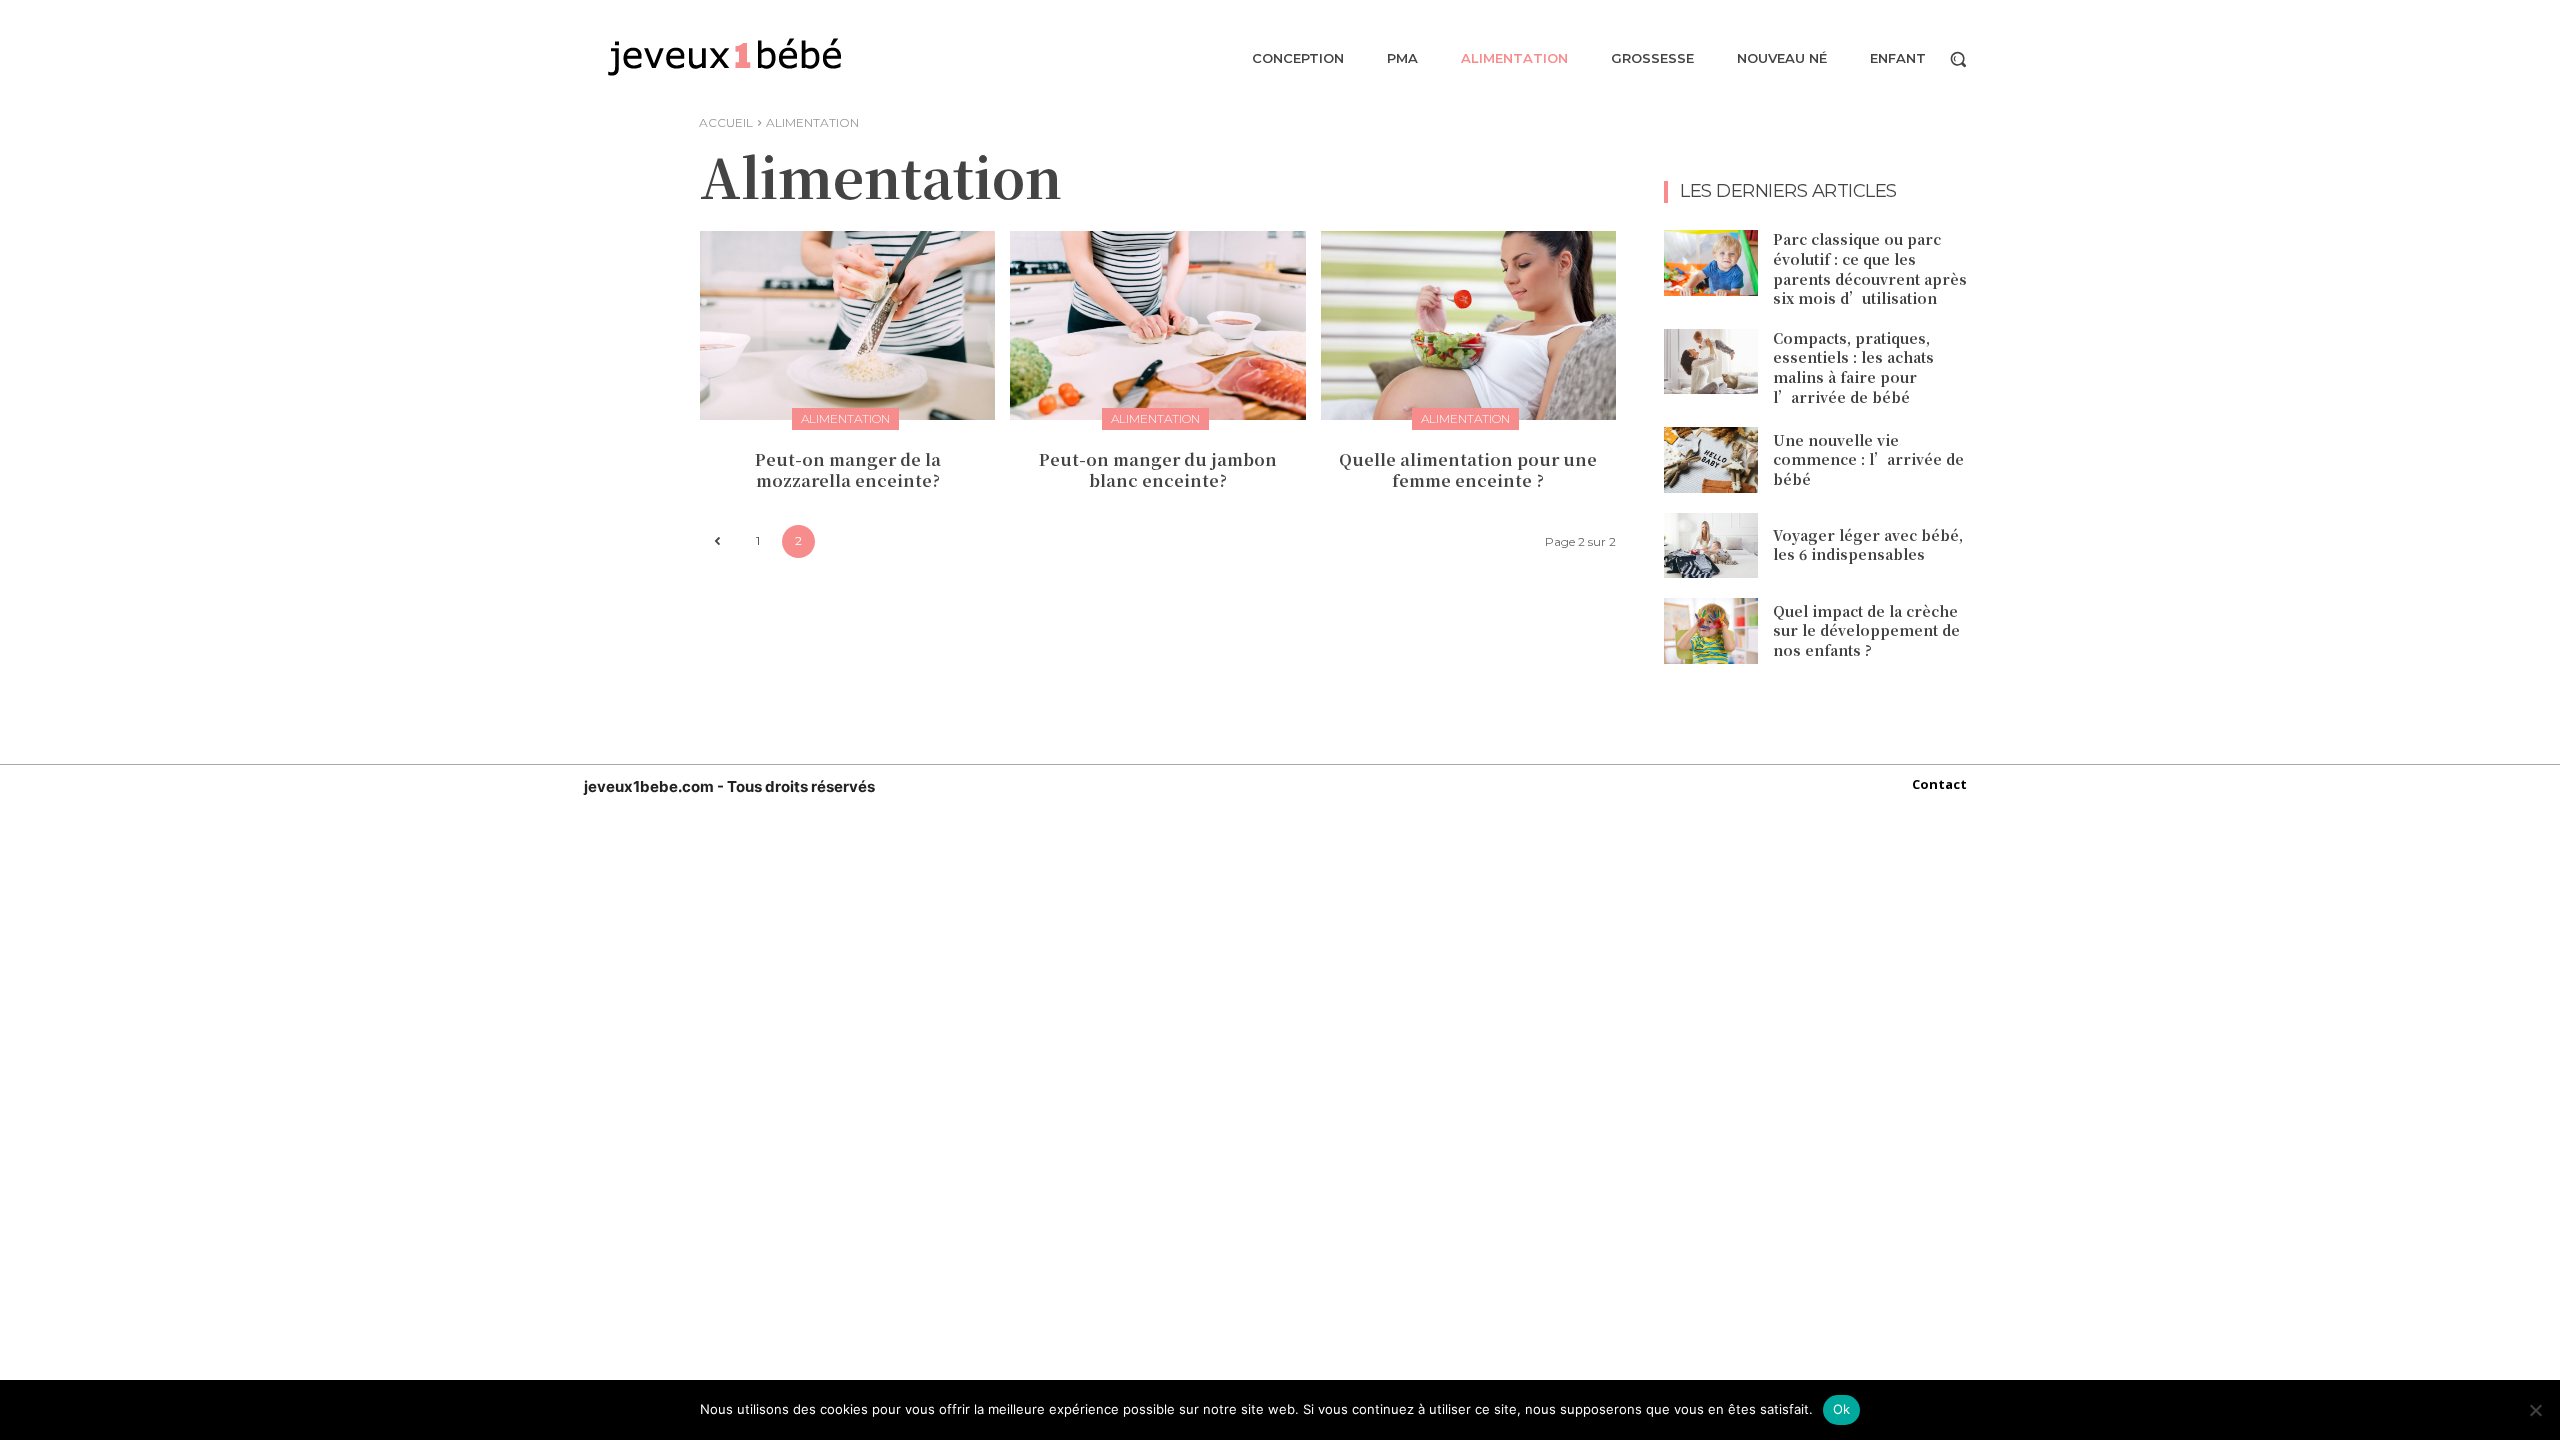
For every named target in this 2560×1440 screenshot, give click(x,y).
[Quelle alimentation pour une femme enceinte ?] (1468, 325)
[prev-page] (716, 541)
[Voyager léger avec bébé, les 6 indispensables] (1711, 546)
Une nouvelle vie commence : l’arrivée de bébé (1868, 459)
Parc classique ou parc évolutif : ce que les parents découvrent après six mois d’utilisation (1870, 268)
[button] (1958, 59)
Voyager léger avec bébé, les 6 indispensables (1868, 545)
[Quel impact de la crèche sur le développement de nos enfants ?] (1711, 631)
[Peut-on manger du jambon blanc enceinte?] (1157, 325)
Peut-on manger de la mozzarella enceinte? (848, 470)
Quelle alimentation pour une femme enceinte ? (1468, 470)
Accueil (726, 122)
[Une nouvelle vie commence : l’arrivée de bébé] (1711, 460)
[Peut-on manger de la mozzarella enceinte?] (847, 325)
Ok (1842, 1409)
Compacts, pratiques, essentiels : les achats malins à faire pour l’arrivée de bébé (1853, 367)
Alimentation (845, 418)
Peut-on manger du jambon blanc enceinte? (1158, 470)
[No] (2535, 1410)
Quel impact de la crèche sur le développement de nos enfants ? (1866, 630)
